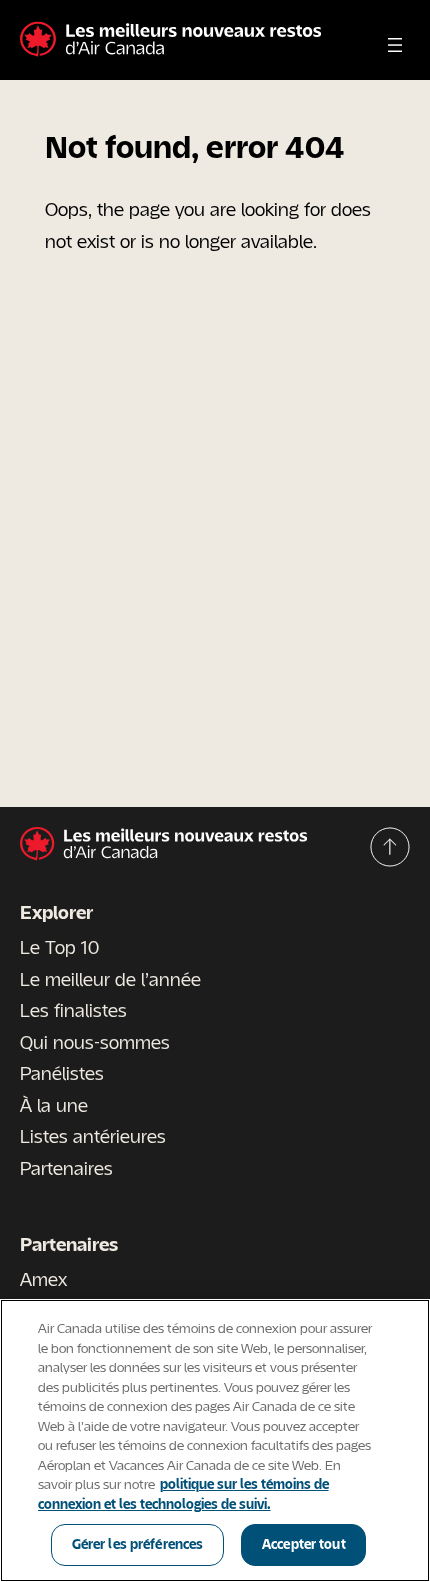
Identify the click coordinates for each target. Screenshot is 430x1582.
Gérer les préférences (138, 1544)
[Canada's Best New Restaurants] (170, 40)
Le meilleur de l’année (110, 979)
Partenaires (66, 1168)
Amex (43, 1279)
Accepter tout (304, 1544)
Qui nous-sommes (95, 1042)
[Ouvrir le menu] (395, 45)
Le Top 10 (59, 947)
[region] (215, 1440)
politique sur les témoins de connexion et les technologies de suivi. (183, 1494)
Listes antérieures (93, 1136)
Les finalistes (73, 1010)
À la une (54, 1105)
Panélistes (62, 1073)
